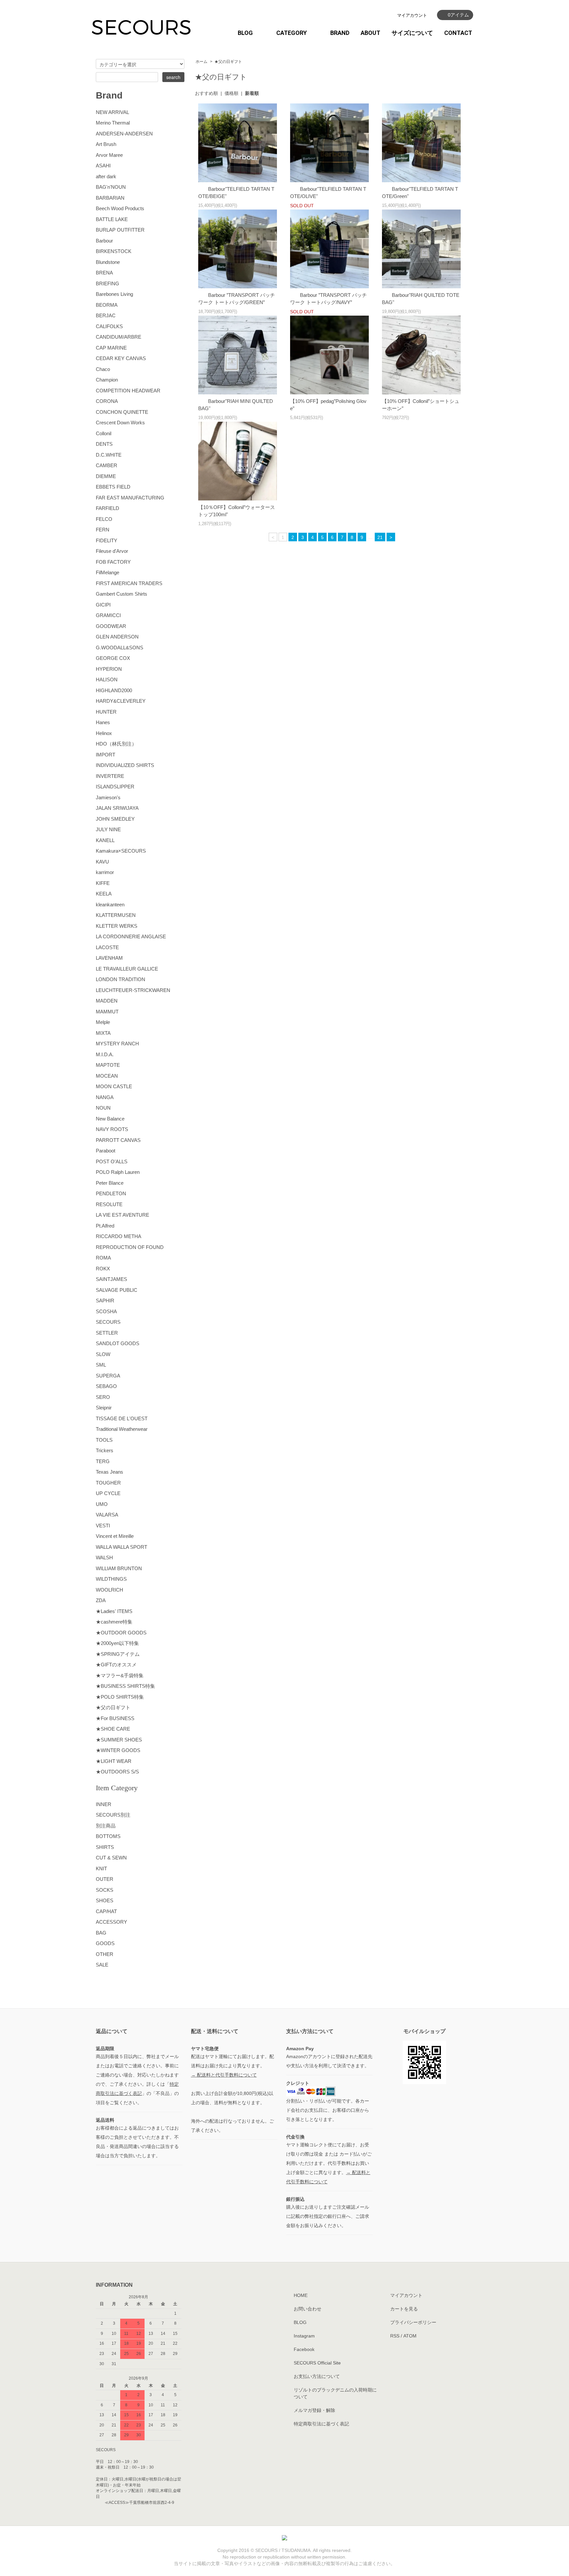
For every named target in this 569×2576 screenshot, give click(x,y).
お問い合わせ (308, 2309)
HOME (301, 2295)
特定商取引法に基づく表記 (321, 2424)
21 (380, 537)
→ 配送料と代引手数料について (224, 2075)
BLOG (245, 33)
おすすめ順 (206, 93)
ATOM (410, 2336)
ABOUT (370, 33)
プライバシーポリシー (413, 2322)
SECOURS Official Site (317, 2363)
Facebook (304, 2349)
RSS (395, 2336)
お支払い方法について (317, 2376)
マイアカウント (412, 15)
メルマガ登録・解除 (314, 2410)
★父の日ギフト (228, 62)
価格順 (231, 93)
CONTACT (458, 33)
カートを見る (404, 2309)
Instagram (304, 2336)
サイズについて (412, 33)
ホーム (202, 62)
